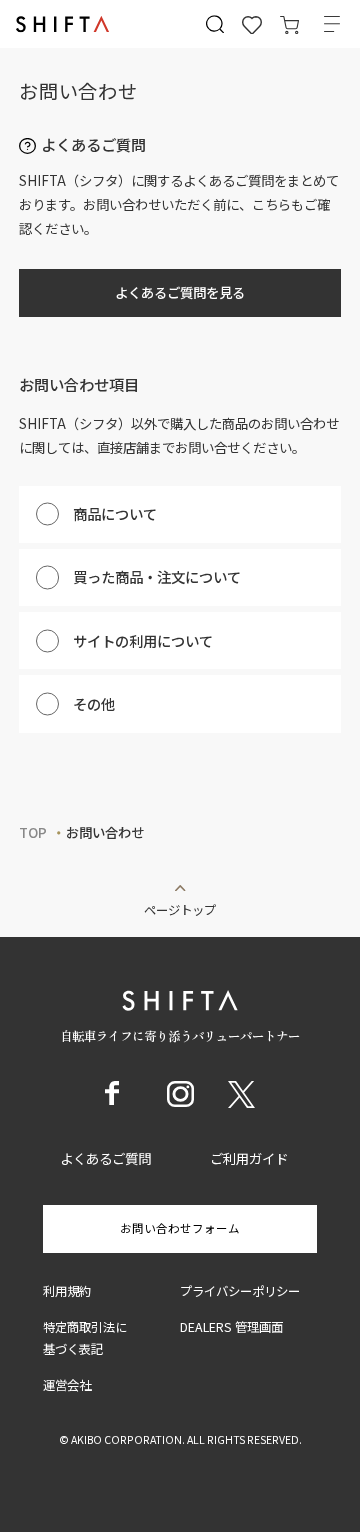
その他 (94, 703)
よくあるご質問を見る (180, 292)
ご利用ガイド (249, 1158)
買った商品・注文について (157, 576)
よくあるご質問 (105, 1158)
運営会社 (67, 1385)
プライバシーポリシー (240, 1291)
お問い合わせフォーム (180, 1228)
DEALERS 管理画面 (231, 1327)
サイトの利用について (143, 640)
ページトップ (180, 908)
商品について (115, 513)
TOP (33, 832)
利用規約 (67, 1291)
